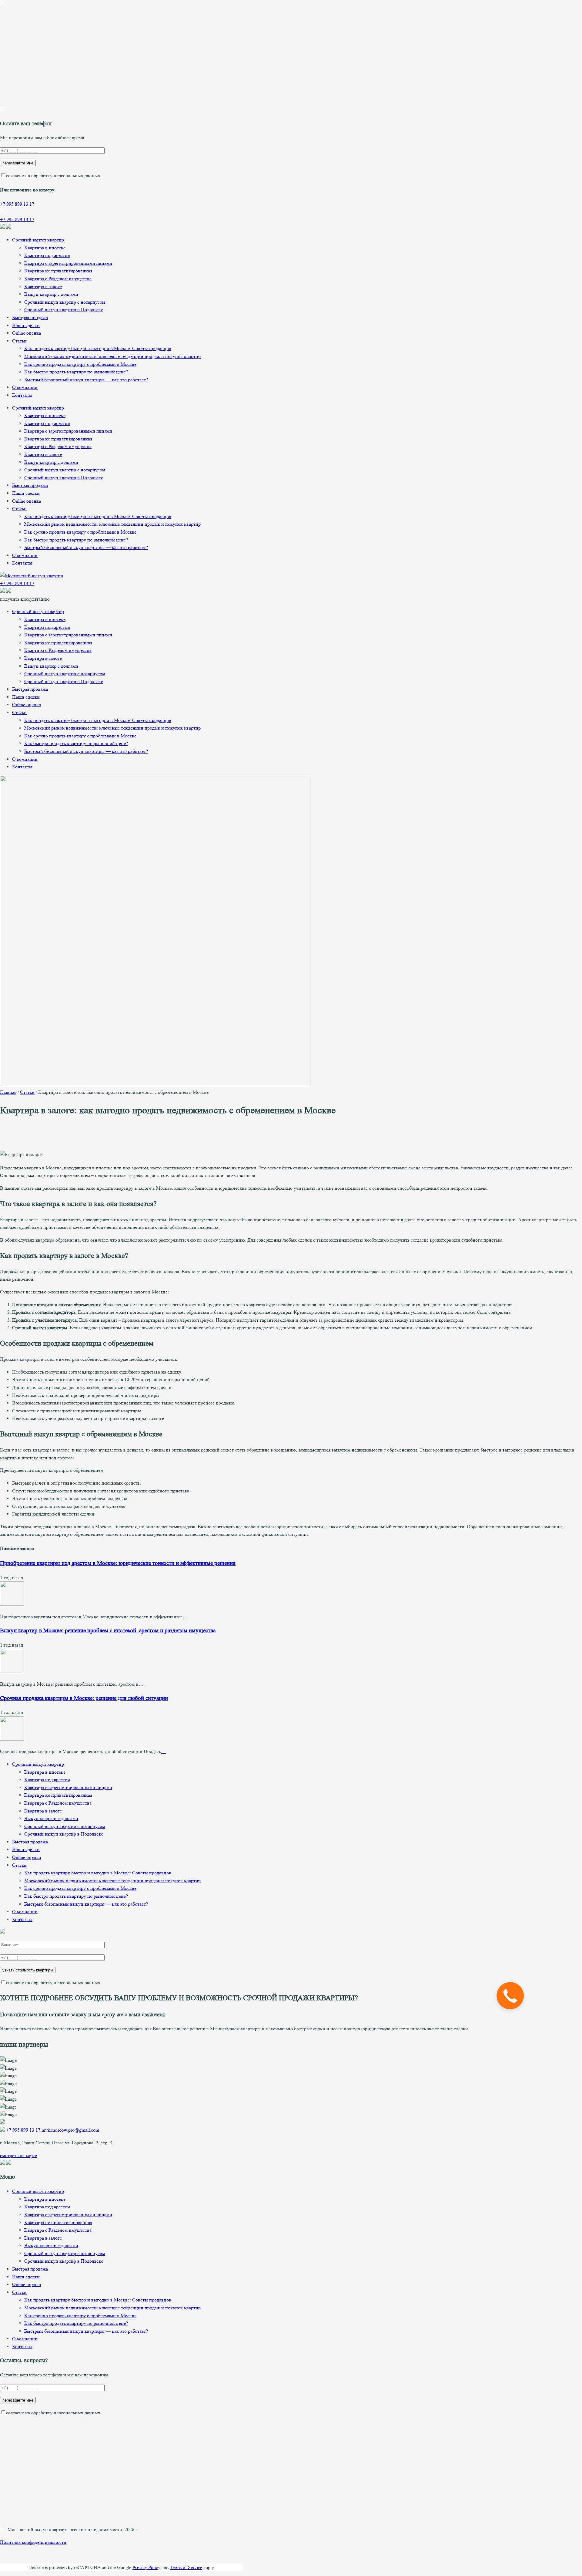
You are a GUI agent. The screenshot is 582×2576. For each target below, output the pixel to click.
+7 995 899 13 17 (17, 204)
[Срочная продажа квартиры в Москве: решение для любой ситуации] (12, 1739)
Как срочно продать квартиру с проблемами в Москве (80, 364)
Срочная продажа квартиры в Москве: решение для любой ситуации (84, 1698)
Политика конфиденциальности (33, 2542)
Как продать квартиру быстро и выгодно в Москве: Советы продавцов (98, 348)
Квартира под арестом (47, 255)
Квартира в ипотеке (45, 248)
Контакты (22, 395)
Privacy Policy (146, 2567)
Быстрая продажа (30, 317)
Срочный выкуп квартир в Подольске (64, 310)
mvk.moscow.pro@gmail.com (70, 2130)
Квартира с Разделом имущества (58, 279)
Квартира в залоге (43, 287)
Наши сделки (26, 325)
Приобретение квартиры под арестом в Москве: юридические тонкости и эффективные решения (118, 1563)
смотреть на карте (18, 2155)
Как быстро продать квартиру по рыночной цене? (76, 372)
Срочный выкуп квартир (38, 240)
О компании (25, 387)
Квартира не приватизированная (58, 271)
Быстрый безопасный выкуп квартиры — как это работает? (86, 380)
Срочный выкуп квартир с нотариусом (65, 302)
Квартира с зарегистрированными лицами (68, 263)
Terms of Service (186, 2567)
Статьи (19, 341)
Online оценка (27, 333)
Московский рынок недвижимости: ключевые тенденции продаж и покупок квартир (112, 356)
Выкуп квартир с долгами (51, 294)
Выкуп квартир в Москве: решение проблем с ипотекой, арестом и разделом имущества (108, 1631)
